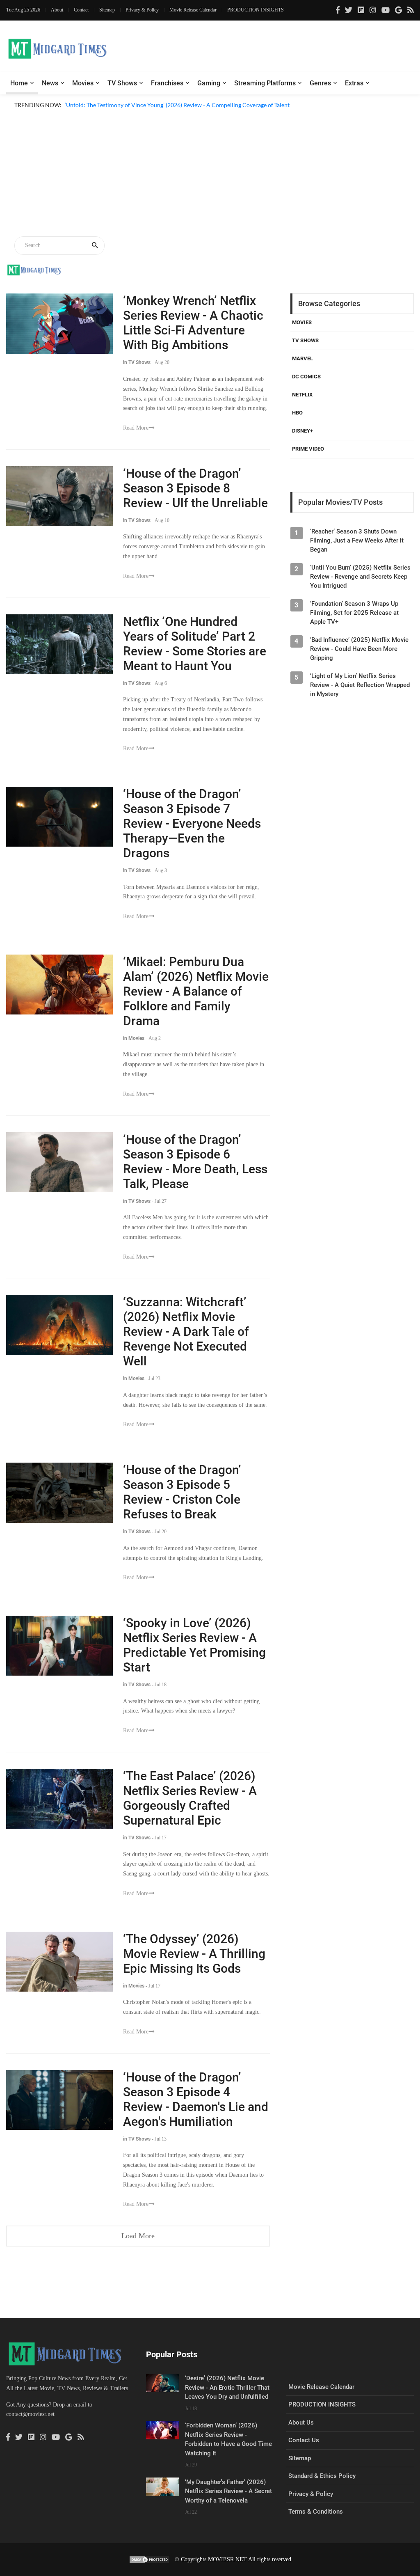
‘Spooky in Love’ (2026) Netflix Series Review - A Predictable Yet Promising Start (194, 1645)
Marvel (302, 358)
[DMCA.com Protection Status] (149, 2559)
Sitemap (107, 10)
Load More (138, 2236)
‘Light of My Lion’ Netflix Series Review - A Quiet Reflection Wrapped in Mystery (360, 685)
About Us (301, 2423)
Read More (136, 428)
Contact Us (304, 2440)
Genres (320, 83)
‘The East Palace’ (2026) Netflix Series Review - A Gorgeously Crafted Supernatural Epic (190, 1798)
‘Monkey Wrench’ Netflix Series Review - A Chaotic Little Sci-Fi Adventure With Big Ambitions (193, 323)
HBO (297, 413)
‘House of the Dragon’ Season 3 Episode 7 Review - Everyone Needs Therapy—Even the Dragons (192, 823)
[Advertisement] (210, 174)
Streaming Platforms (265, 83)
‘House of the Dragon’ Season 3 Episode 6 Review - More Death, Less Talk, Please (195, 1162)
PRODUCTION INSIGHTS (256, 10)
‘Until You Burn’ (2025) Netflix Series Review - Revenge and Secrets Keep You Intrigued (360, 577)
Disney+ (302, 431)
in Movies (134, 1038)
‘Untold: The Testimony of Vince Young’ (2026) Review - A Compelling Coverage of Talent (177, 105)
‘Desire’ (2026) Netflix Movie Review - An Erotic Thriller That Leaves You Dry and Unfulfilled (227, 2387)
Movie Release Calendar (193, 10)
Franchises (167, 83)
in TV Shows (137, 362)
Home (19, 83)
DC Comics (306, 377)
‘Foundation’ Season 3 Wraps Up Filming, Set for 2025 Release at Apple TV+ (354, 613)
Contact (81, 10)
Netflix (302, 395)
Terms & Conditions (316, 2512)
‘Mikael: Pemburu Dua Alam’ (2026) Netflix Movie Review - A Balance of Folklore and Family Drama (196, 991)
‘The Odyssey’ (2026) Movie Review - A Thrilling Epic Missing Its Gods (194, 1954)
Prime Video (308, 449)
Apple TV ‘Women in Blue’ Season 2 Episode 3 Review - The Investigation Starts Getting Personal (186, 115)
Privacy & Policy (142, 10)
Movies (83, 83)
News (50, 83)
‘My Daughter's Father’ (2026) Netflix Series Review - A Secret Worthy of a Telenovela (228, 2491)
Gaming (209, 83)
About (57, 10)
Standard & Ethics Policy (322, 2476)
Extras (354, 83)
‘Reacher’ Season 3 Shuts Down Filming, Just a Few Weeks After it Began (357, 540)
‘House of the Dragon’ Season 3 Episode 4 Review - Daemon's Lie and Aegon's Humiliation (196, 2099)
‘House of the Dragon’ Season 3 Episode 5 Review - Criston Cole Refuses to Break (182, 1492)
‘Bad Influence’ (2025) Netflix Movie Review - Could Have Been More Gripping (359, 649)
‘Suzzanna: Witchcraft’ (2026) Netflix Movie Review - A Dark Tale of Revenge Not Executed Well (186, 1332)
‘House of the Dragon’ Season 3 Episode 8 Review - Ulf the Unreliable (195, 488)
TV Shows (122, 83)
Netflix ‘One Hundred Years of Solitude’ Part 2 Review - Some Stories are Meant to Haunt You (195, 644)
